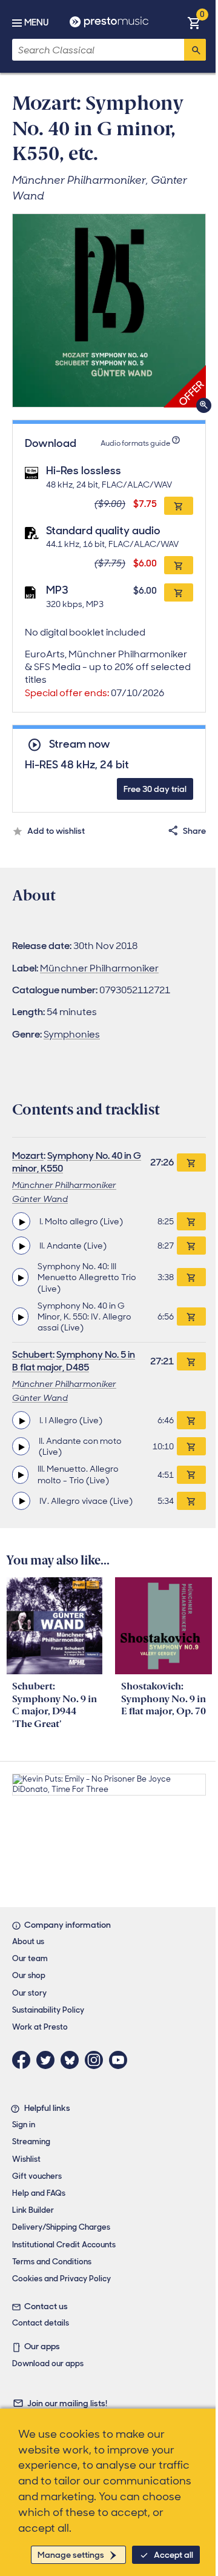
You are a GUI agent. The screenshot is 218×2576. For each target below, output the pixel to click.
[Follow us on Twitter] (48, 2060)
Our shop (29, 1975)
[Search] (195, 50)
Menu (36, 22)
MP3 (57, 590)
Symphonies (72, 1034)
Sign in (24, 2125)
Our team (30, 1958)
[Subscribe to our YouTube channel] (121, 2060)
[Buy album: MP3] (179, 592)
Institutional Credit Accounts (64, 2245)
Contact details (41, 2323)
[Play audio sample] (21, 1221)
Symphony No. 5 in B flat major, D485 (74, 1361)
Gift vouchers (37, 2176)
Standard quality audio (103, 531)
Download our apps (48, 2363)
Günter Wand (40, 1199)
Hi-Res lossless (84, 471)
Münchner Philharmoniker (99, 968)
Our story (29, 1993)
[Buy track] (191, 1221)
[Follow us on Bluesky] (73, 2060)
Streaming (31, 2142)
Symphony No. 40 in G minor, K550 (77, 1162)
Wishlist (26, 2159)
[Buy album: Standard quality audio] (179, 565)
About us (28, 1941)
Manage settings (71, 2555)
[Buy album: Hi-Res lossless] (179, 506)
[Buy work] (191, 1162)
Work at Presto (40, 2027)
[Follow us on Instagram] (97, 2060)
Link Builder (33, 2210)
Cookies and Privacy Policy (61, 2279)
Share (194, 831)
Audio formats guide (135, 443)
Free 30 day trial (155, 789)
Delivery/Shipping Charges (61, 2227)
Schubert (32, 1354)
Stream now (79, 744)
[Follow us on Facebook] (24, 2060)
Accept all (173, 2555)
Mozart (28, 1156)
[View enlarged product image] (109, 310)
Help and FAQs (39, 2193)
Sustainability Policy (48, 2010)
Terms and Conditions (52, 2262)
